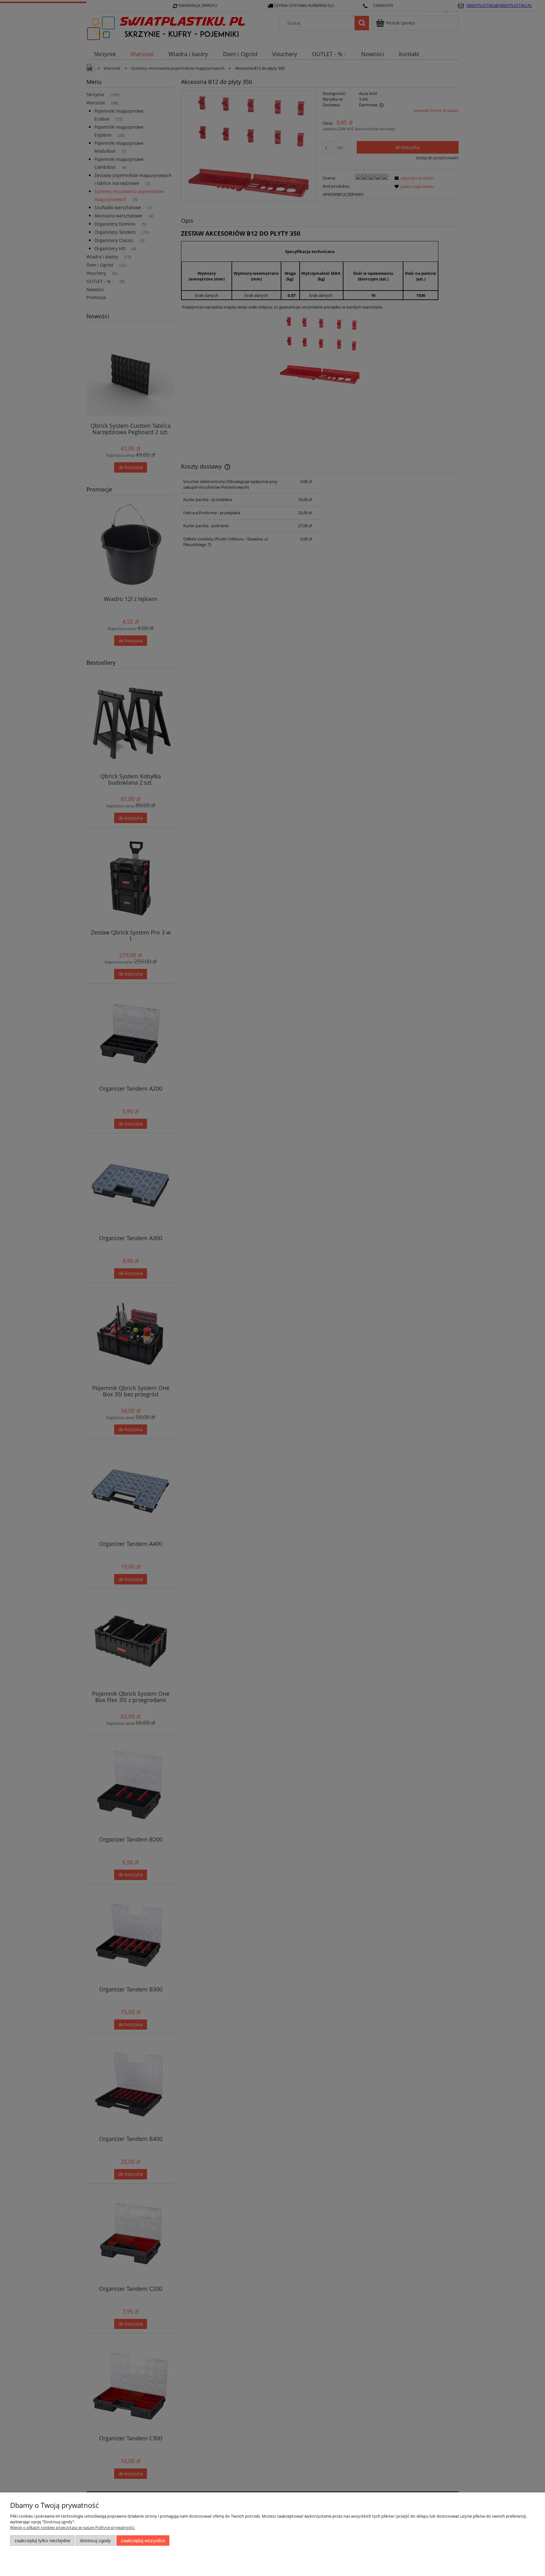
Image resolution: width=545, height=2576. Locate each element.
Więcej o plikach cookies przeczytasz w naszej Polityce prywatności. (73, 2527)
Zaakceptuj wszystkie (143, 2541)
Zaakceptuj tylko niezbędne (42, 2541)
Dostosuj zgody (95, 2541)
